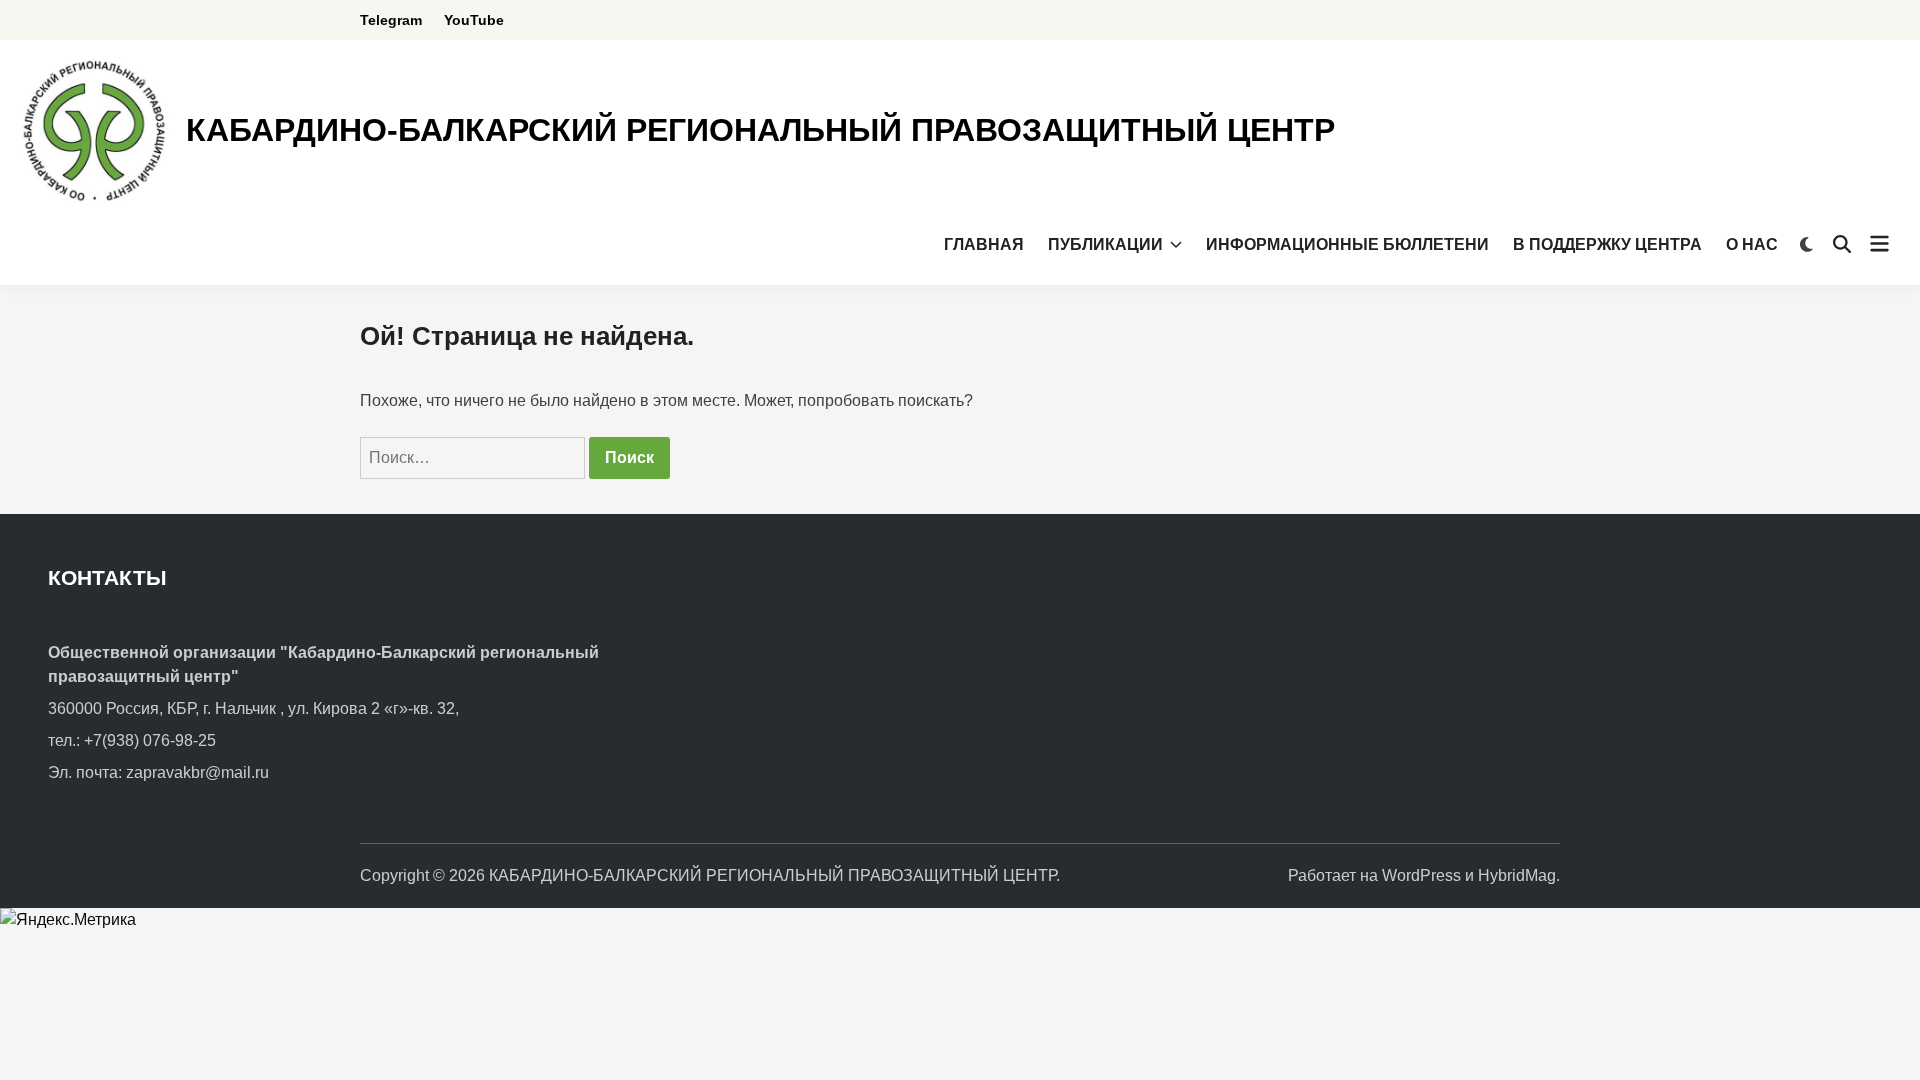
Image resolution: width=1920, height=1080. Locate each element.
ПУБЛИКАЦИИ (1105, 244)
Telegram (391, 20)
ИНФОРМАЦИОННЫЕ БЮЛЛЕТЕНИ (1347, 244)
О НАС (1752, 244)
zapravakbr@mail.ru (197, 772)
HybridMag (1517, 875)
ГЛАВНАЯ (984, 244)
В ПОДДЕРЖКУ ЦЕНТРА (1607, 244)
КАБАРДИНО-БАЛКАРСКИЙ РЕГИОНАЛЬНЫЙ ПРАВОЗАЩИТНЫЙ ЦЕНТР (760, 130)
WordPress (1421, 875)
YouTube (474, 20)
